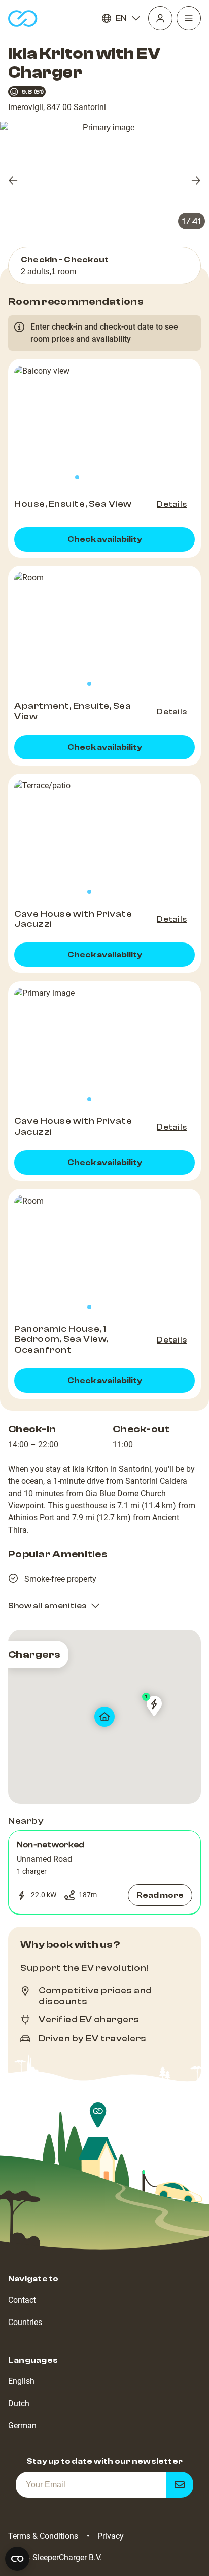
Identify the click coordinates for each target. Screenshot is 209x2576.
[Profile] (160, 18)
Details (172, 504)
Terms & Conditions (43, 2536)
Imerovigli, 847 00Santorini (57, 107)
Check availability (105, 539)
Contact (22, 2300)
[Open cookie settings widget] (17, 2559)
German (22, 2426)
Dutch (19, 2403)
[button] (104, 1872)
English (21, 2381)
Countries (25, 2322)
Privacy (111, 2536)
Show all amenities (47, 1606)
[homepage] (23, 19)
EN (121, 18)
